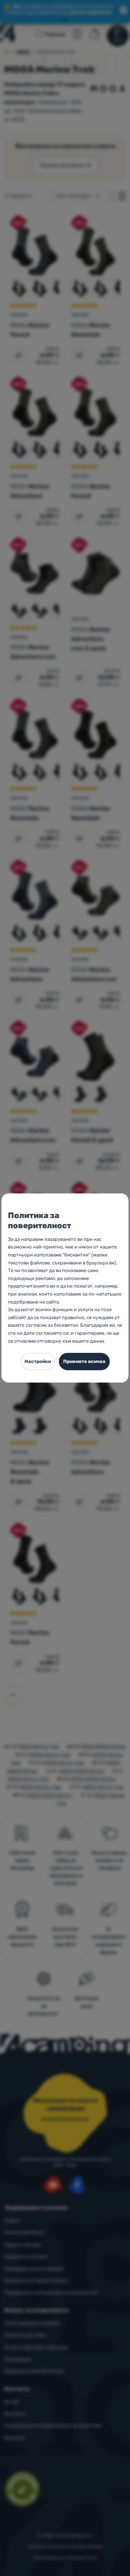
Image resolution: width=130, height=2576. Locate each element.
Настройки (38, 1361)
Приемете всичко (84, 1361)
